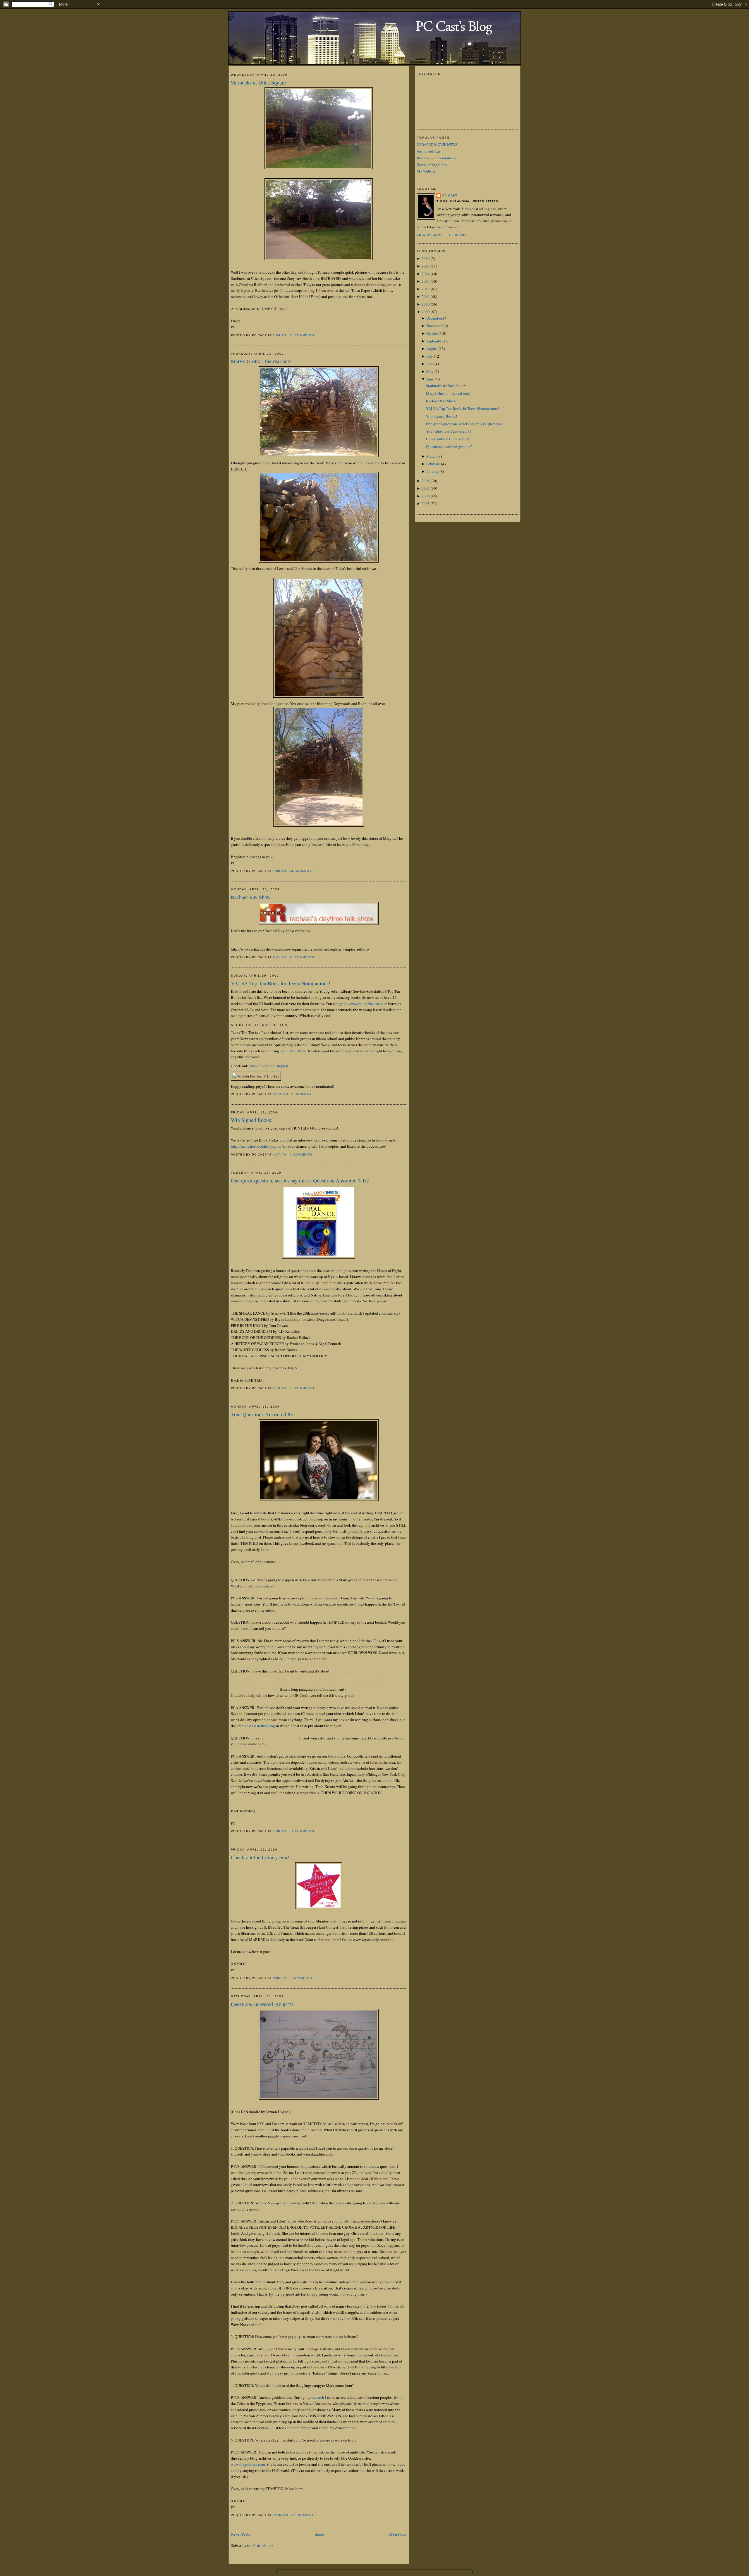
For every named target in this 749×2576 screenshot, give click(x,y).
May (430, 371)
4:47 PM (280, 1155)
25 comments (302, 335)
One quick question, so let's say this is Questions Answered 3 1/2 (300, 1180)
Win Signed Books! (252, 1120)
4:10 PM (280, 1388)
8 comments (303, 1094)
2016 (426, 258)
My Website (426, 171)
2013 (426, 281)
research (318, 2397)
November (434, 326)
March (431, 456)
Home (319, 2534)
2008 (426, 481)
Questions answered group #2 (262, 2004)
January (432, 471)
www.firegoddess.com (248, 2464)
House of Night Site (432, 165)
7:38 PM (280, 1831)
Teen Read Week (293, 1051)
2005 (426, 504)
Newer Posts (240, 2534)
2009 (426, 312)
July (430, 356)
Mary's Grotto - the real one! (261, 361)
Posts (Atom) (263, 2545)
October (433, 333)
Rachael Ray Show (251, 897)
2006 (426, 496)
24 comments (302, 871)
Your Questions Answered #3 (262, 1414)
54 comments (302, 1831)
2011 (426, 296)
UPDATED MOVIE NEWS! (438, 144)
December (434, 318)
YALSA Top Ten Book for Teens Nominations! (281, 983)
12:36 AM (281, 2515)
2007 (426, 488)
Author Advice (428, 151)
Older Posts (397, 2534)
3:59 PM (280, 335)
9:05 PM (280, 1978)
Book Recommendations (436, 158)
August (432, 349)
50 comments (302, 1388)
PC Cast (450, 195)
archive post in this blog (256, 1726)
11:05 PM (281, 1094)
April (430, 379)
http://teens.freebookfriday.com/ (257, 1146)
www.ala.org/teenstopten (368, 1003)
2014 (426, 274)
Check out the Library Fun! (260, 1857)
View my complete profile (442, 235)
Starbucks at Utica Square (258, 82)
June (430, 364)
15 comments (302, 957)
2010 (426, 304)
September (435, 341)
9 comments (301, 1155)
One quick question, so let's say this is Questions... (465, 424)
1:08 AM (280, 871)
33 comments (304, 2515)
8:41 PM (280, 957)
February (433, 464)
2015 (426, 266)
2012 (426, 289)
